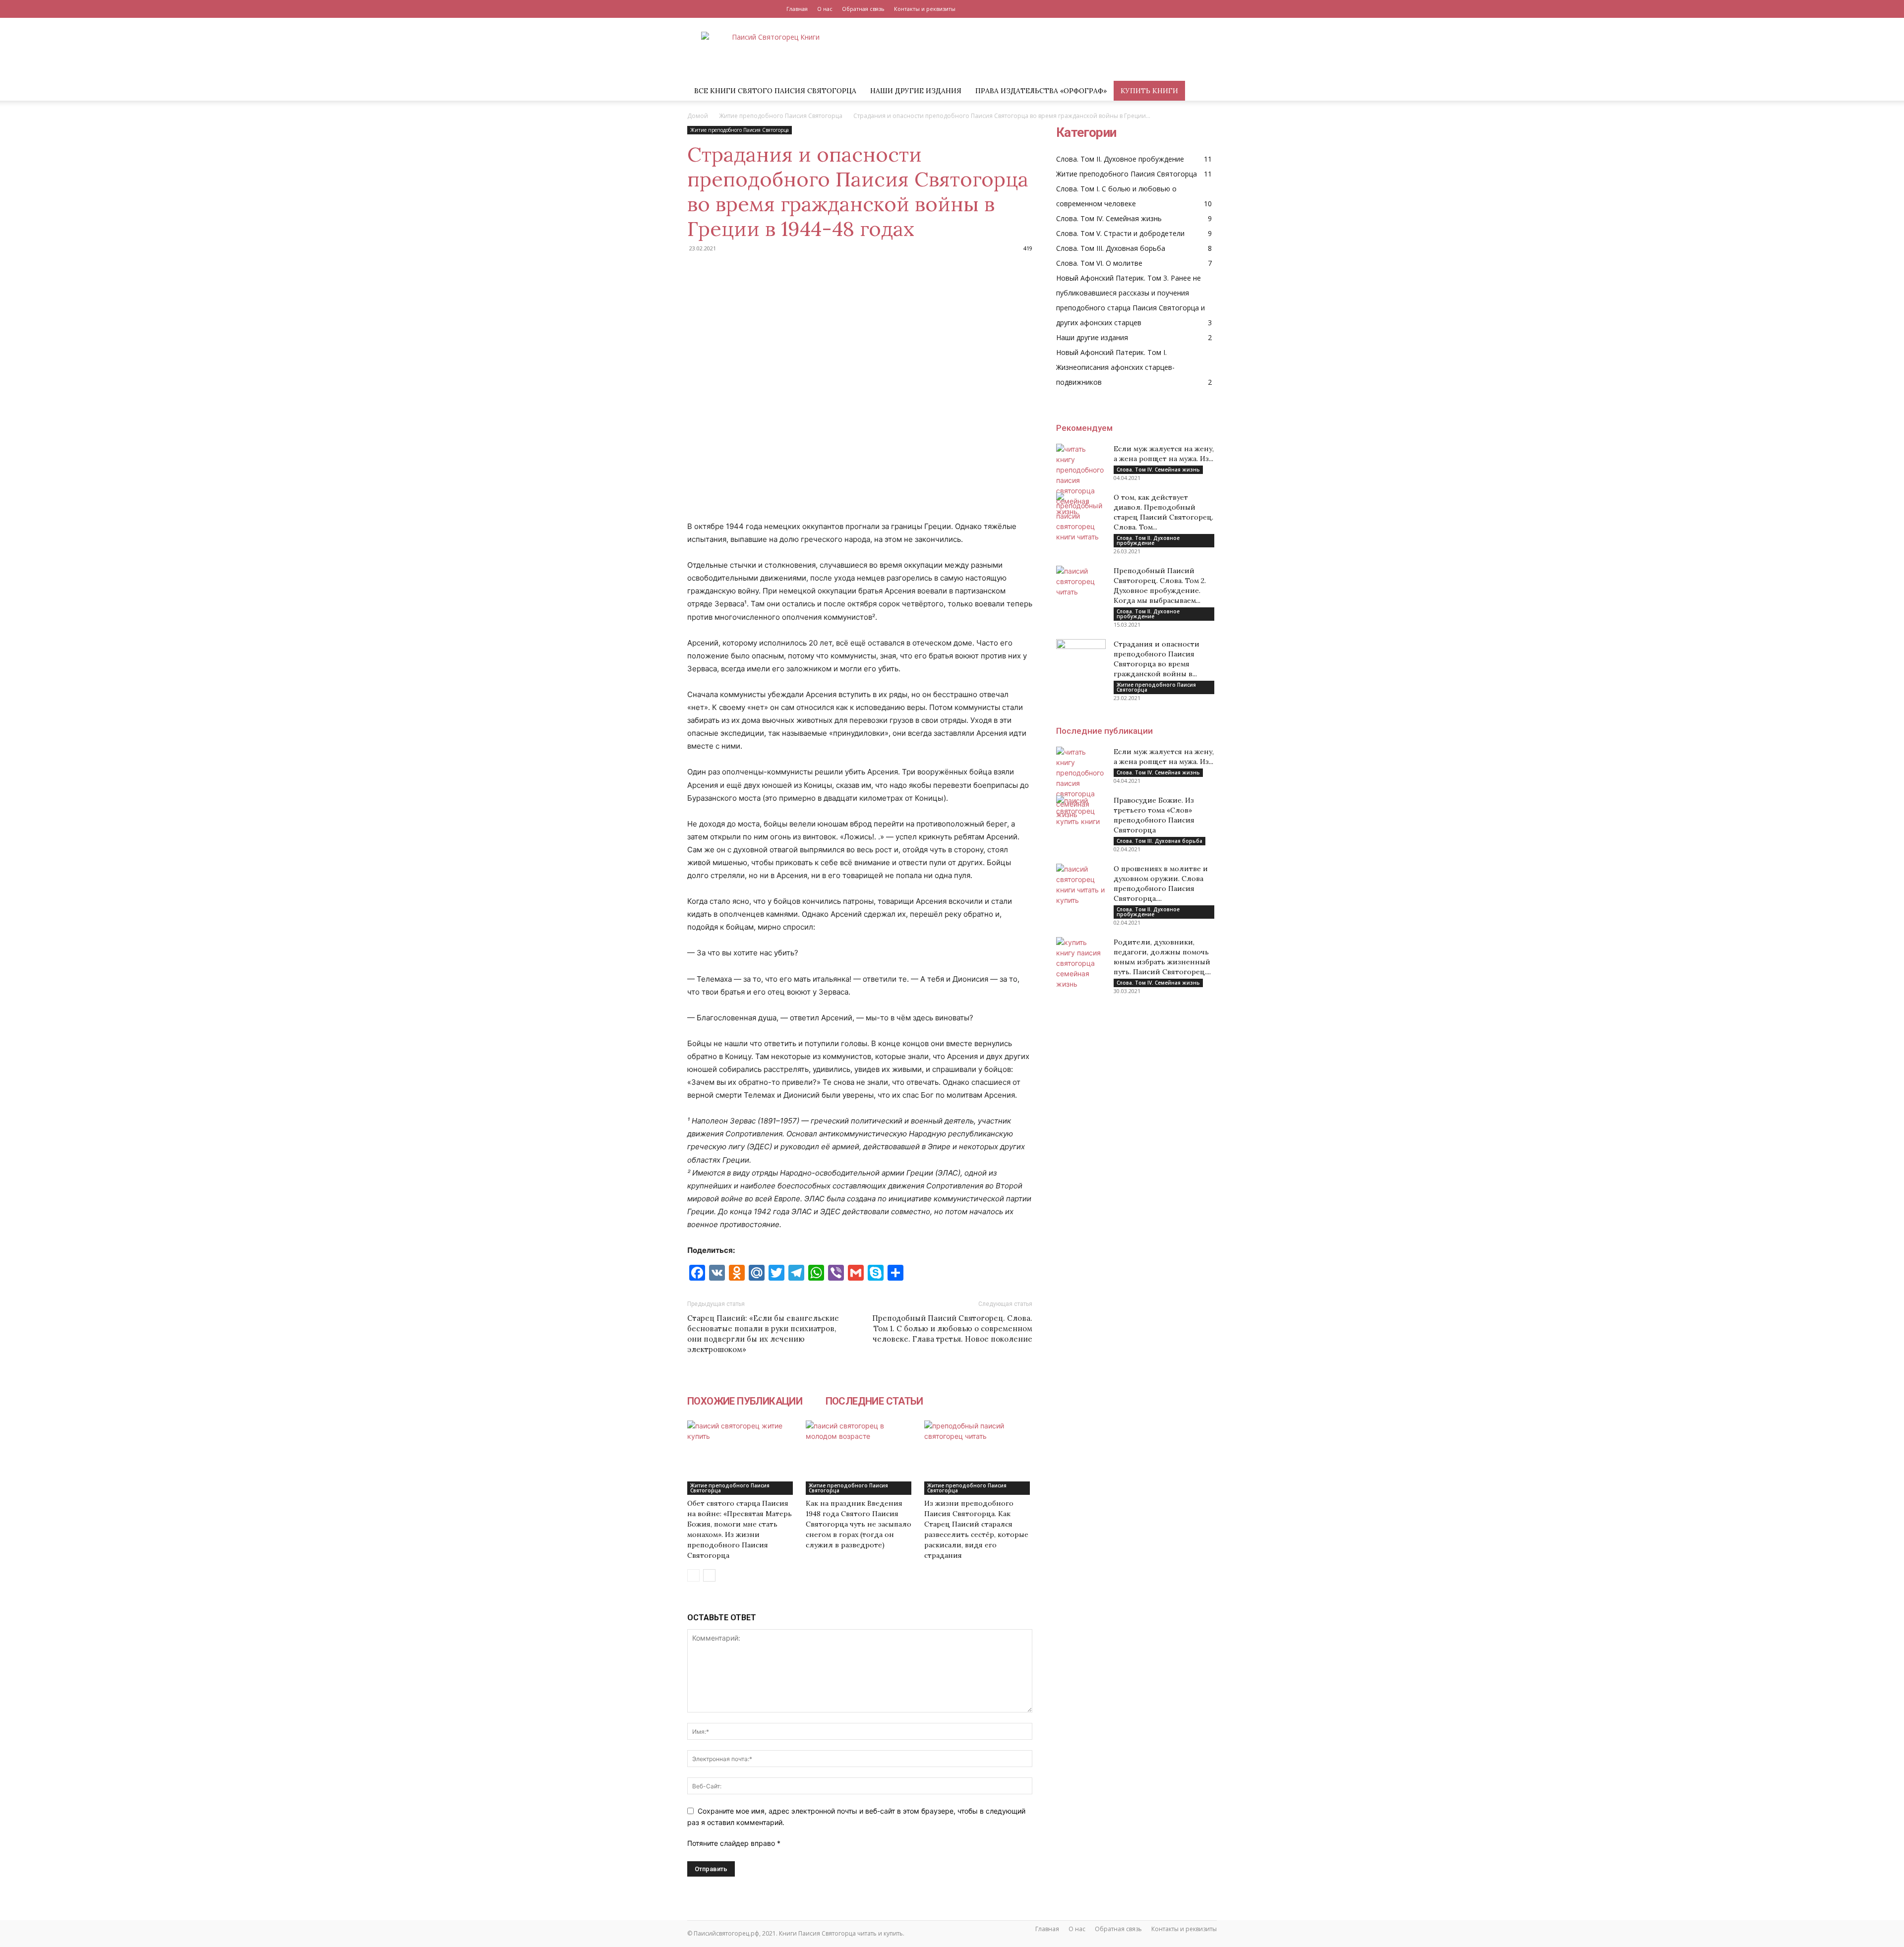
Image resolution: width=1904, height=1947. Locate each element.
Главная (797, 9)
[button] (1205, 91)
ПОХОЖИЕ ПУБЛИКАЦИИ (746, 1401)
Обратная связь (863, 9)
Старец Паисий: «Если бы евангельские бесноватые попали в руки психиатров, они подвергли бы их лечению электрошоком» (763, 1334)
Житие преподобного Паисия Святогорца (781, 116)
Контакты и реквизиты (925, 9)
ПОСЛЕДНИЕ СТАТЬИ (869, 1401)
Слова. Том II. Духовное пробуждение (1148, 540)
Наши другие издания (916, 91)
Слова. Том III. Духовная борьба (1160, 841)
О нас (825, 9)
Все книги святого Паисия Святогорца (775, 91)
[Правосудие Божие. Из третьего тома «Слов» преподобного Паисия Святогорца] (1081, 813)
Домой (698, 116)
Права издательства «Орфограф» (1041, 91)
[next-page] (709, 1575)
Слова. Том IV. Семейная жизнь (1158, 470)
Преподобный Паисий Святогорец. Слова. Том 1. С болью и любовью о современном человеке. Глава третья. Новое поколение (952, 1328)
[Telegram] (1209, 9)
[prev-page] (693, 1575)
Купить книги (1149, 91)
